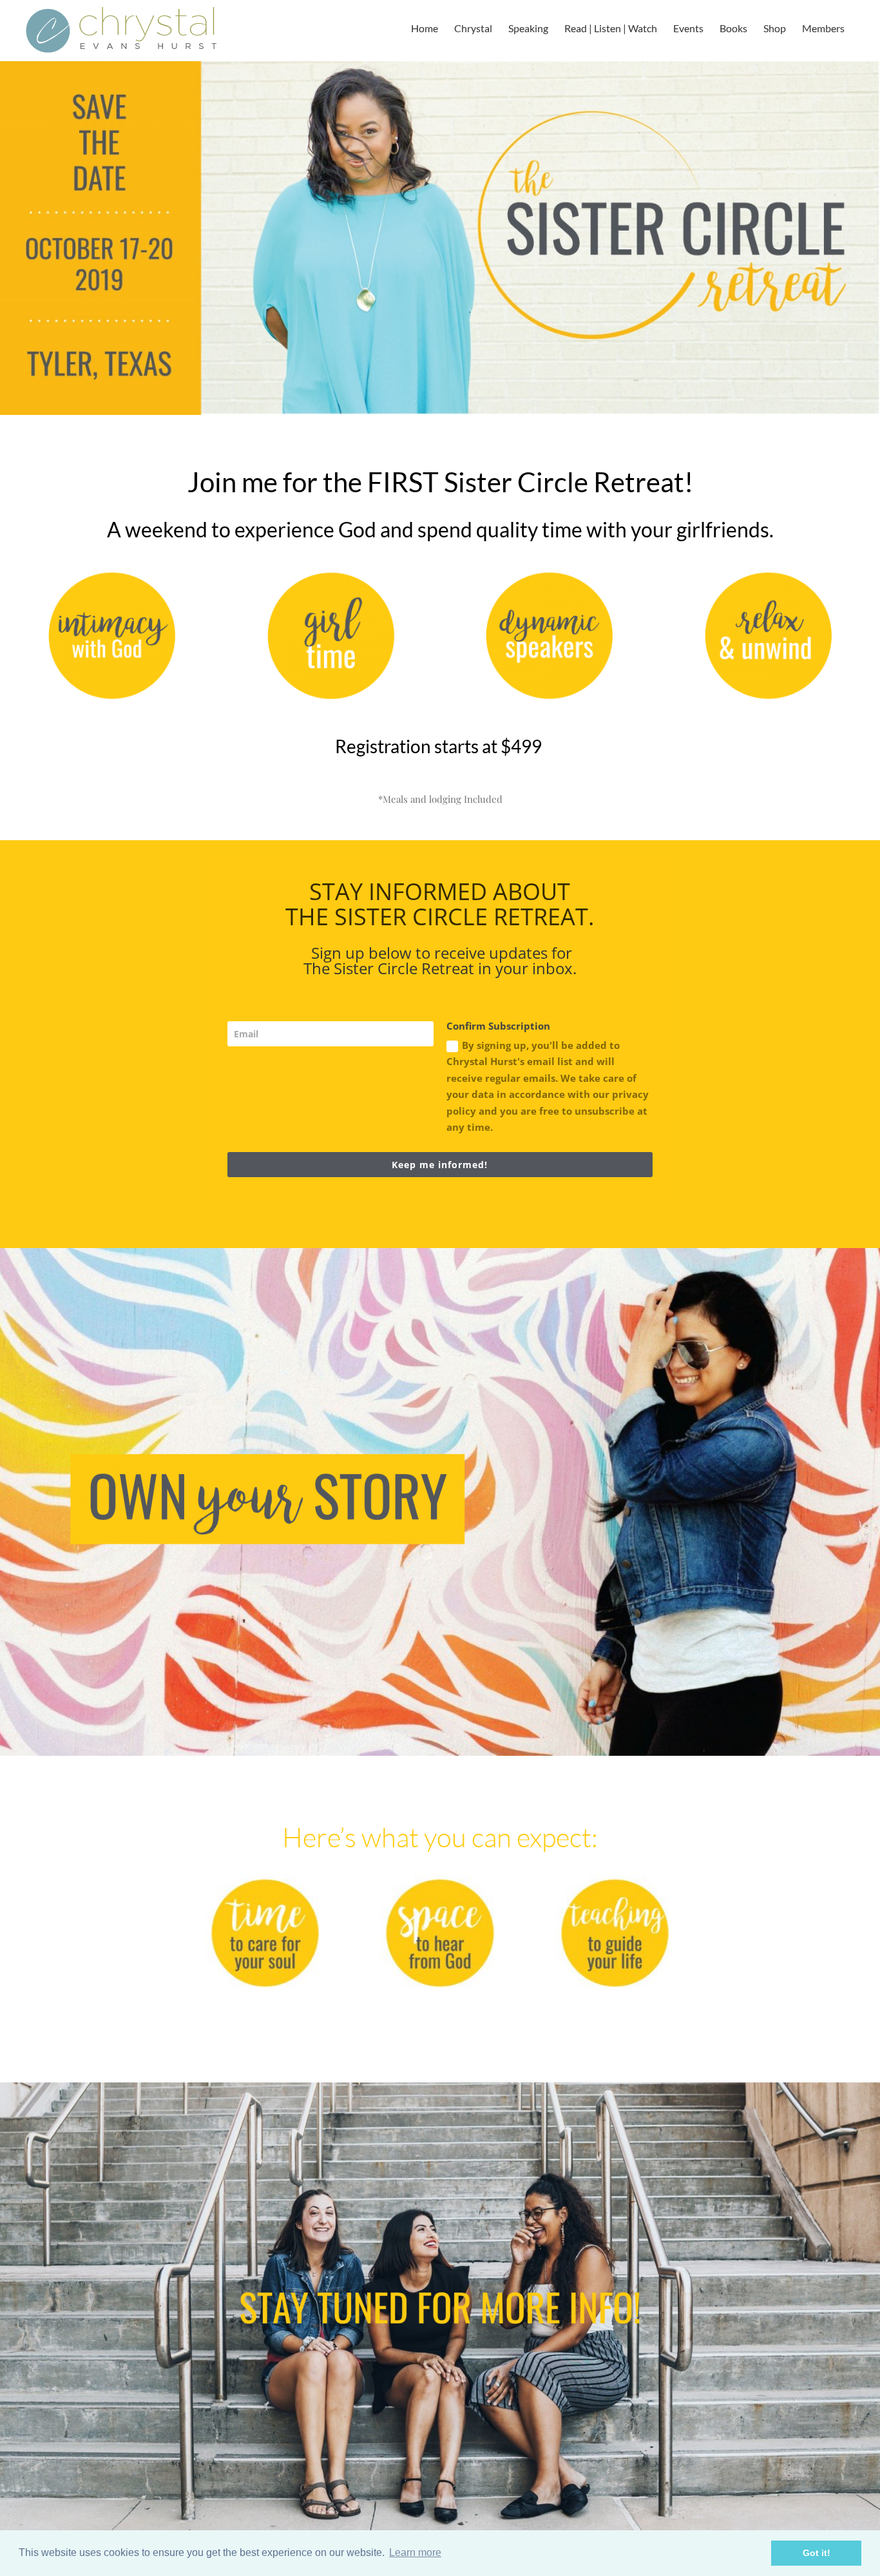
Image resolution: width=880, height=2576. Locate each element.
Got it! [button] (817, 2553)
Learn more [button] (415, 2552)
